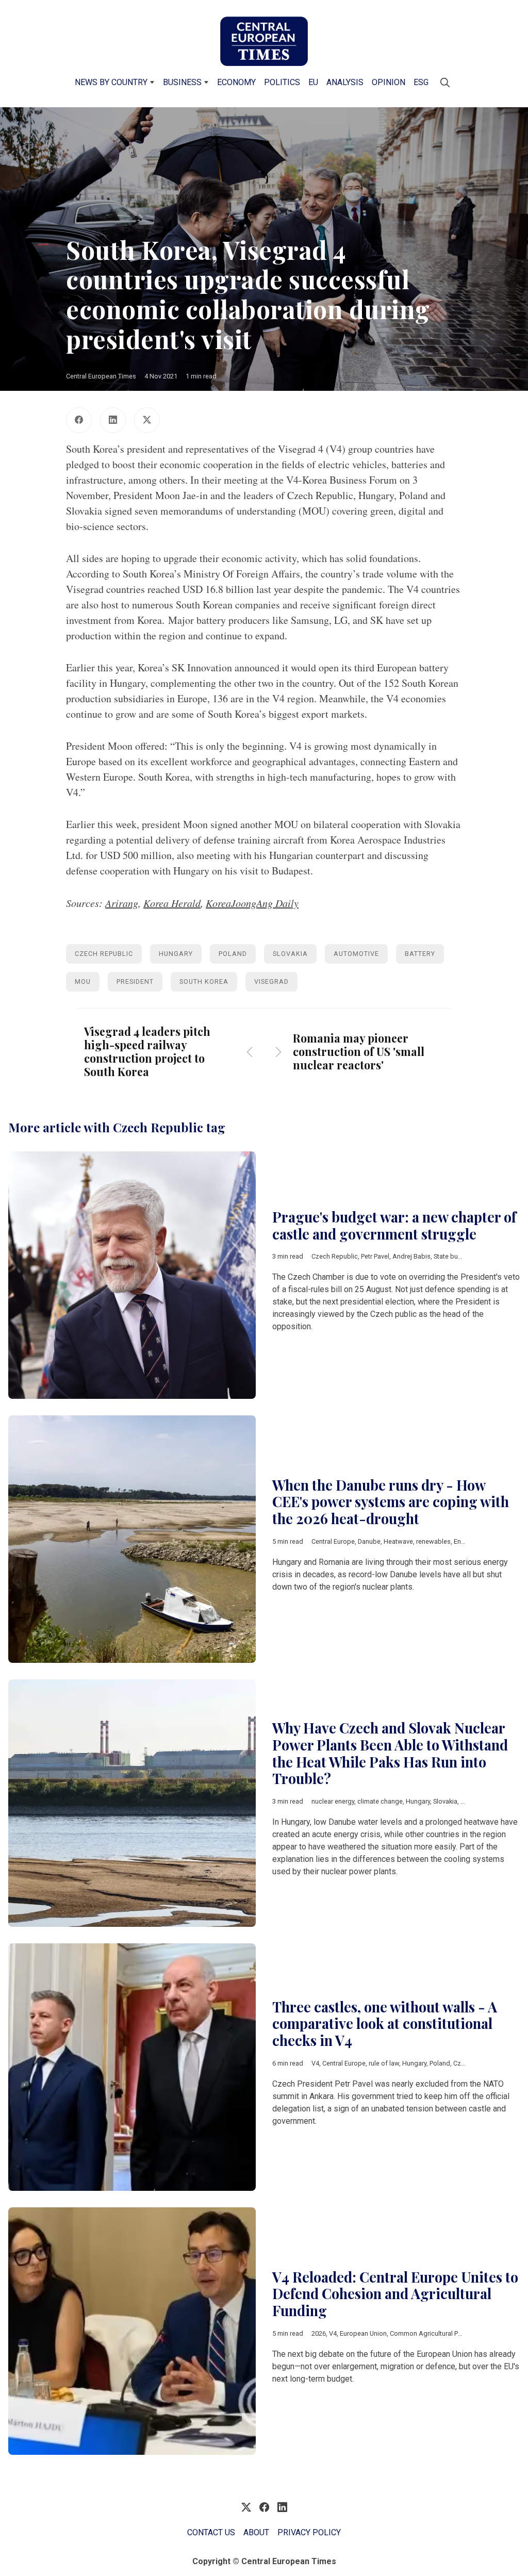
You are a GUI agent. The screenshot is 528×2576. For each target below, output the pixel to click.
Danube (369, 1541)
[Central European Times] (264, 41)
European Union (363, 2333)
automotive (356, 954)
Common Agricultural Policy (431, 2333)
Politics (282, 82)
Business (182, 82)
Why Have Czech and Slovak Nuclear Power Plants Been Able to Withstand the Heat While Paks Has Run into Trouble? (390, 1753)
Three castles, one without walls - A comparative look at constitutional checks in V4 (385, 2024)
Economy (236, 82)
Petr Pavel (375, 1256)
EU (313, 82)
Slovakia (290, 954)
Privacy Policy (309, 2532)
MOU (83, 981)
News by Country (111, 82)
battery (420, 954)
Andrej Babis (411, 1256)
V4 (315, 2063)
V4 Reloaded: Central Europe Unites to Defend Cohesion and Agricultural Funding (395, 2294)
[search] (445, 82)
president (135, 981)
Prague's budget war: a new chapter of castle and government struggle (394, 1225)
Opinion (389, 82)
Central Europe (333, 1541)
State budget (453, 1256)
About (256, 2532)
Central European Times (101, 376)
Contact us (211, 2532)
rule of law (384, 2063)
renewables (433, 1541)
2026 (319, 2333)
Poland (233, 954)
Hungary (176, 954)
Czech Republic (104, 954)
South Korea (204, 981)
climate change (380, 1801)
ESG (421, 82)
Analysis (345, 82)
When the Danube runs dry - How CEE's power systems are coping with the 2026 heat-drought (391, 1502)
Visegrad (271, 981)
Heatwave (398, 1541)
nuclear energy (333, 1801)
